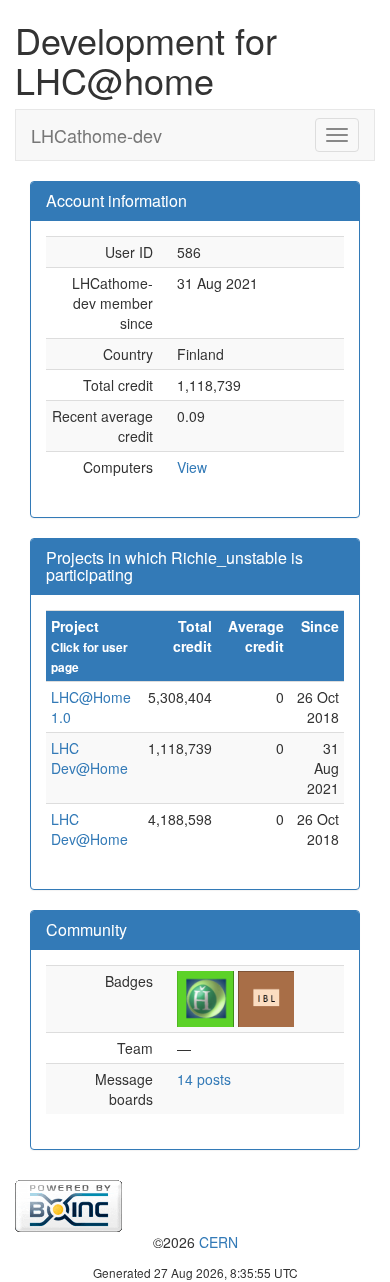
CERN (218, 1242)
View (192, 467)
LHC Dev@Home (89, 758)
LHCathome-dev (96, 135)
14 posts (204, 1079)
